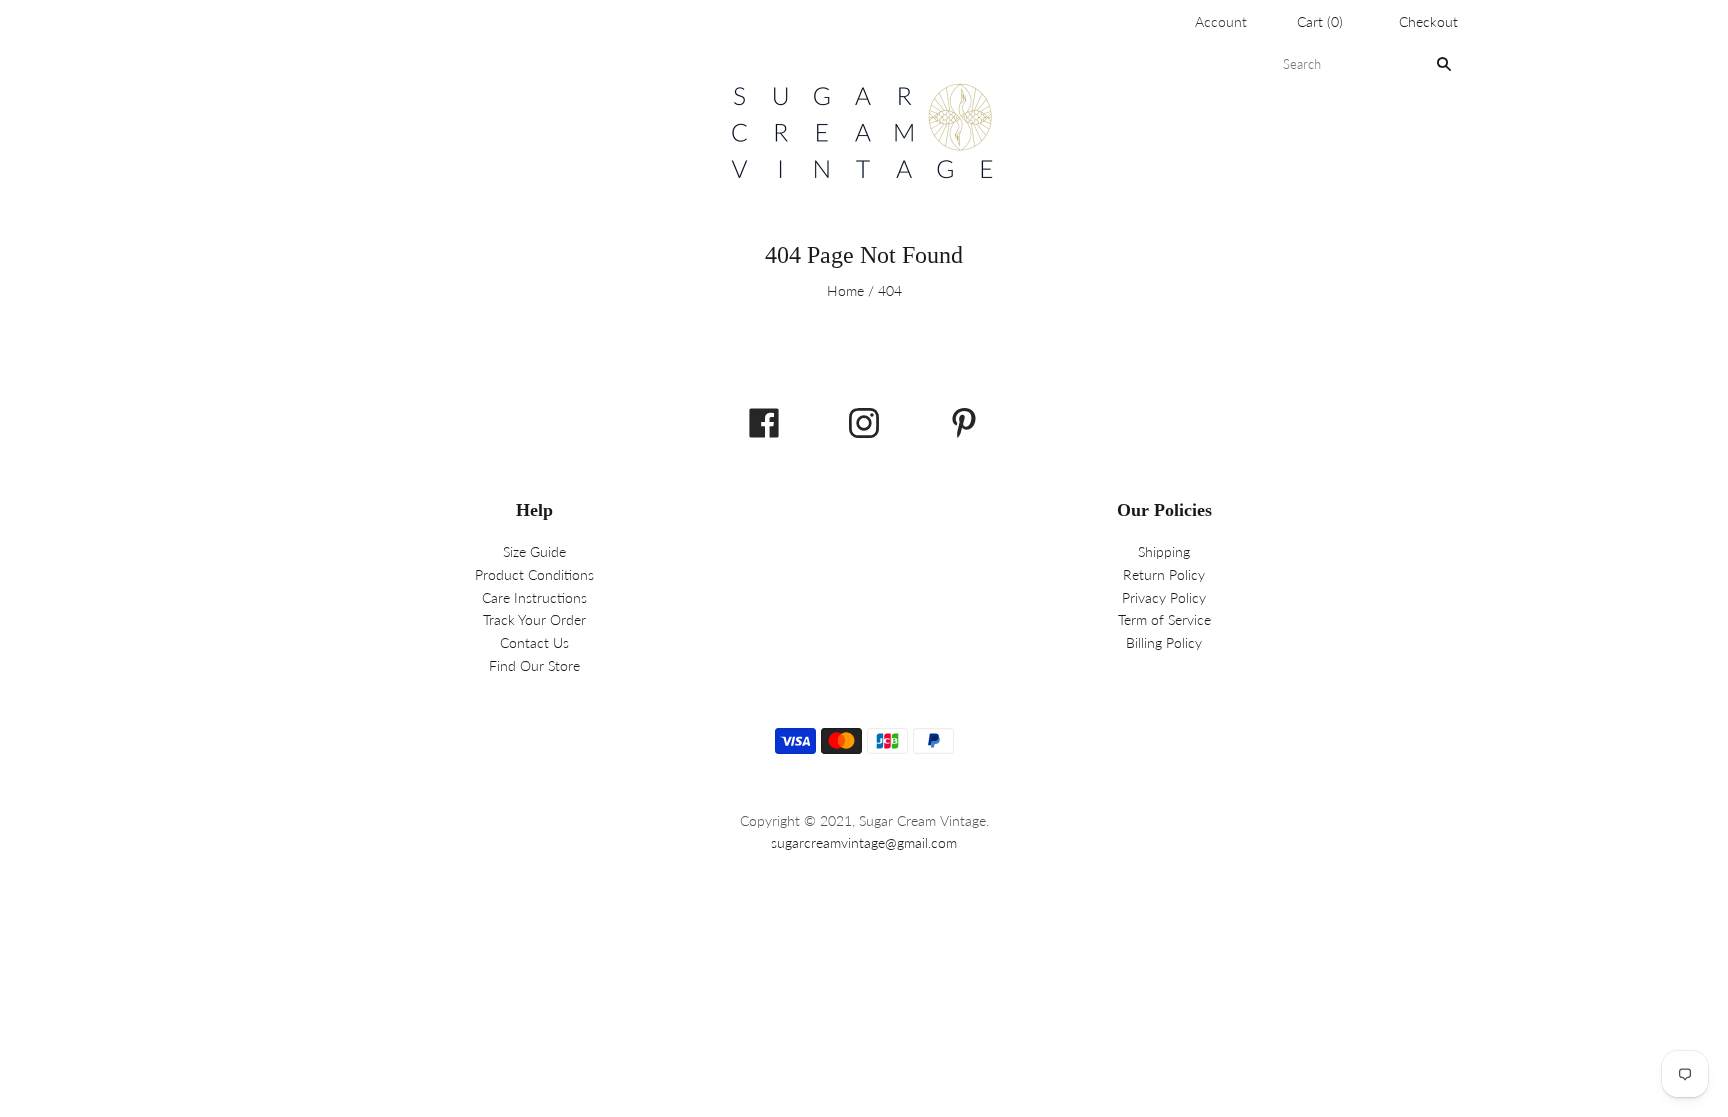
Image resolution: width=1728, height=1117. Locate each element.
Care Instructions (534, 597)
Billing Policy (1164, 642)
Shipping (1164, 551)
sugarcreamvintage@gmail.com (864, 842)
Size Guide (534, 551)
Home (845, 290)
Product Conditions (534, 574)
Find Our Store (534, 665)
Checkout (1428, 21)
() (1320, 21)
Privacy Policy (1164, 597)
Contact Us (534, 642)
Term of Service (1164, 619)
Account (1221, 21)
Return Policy (1164, 574)
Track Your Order (534, 619)
